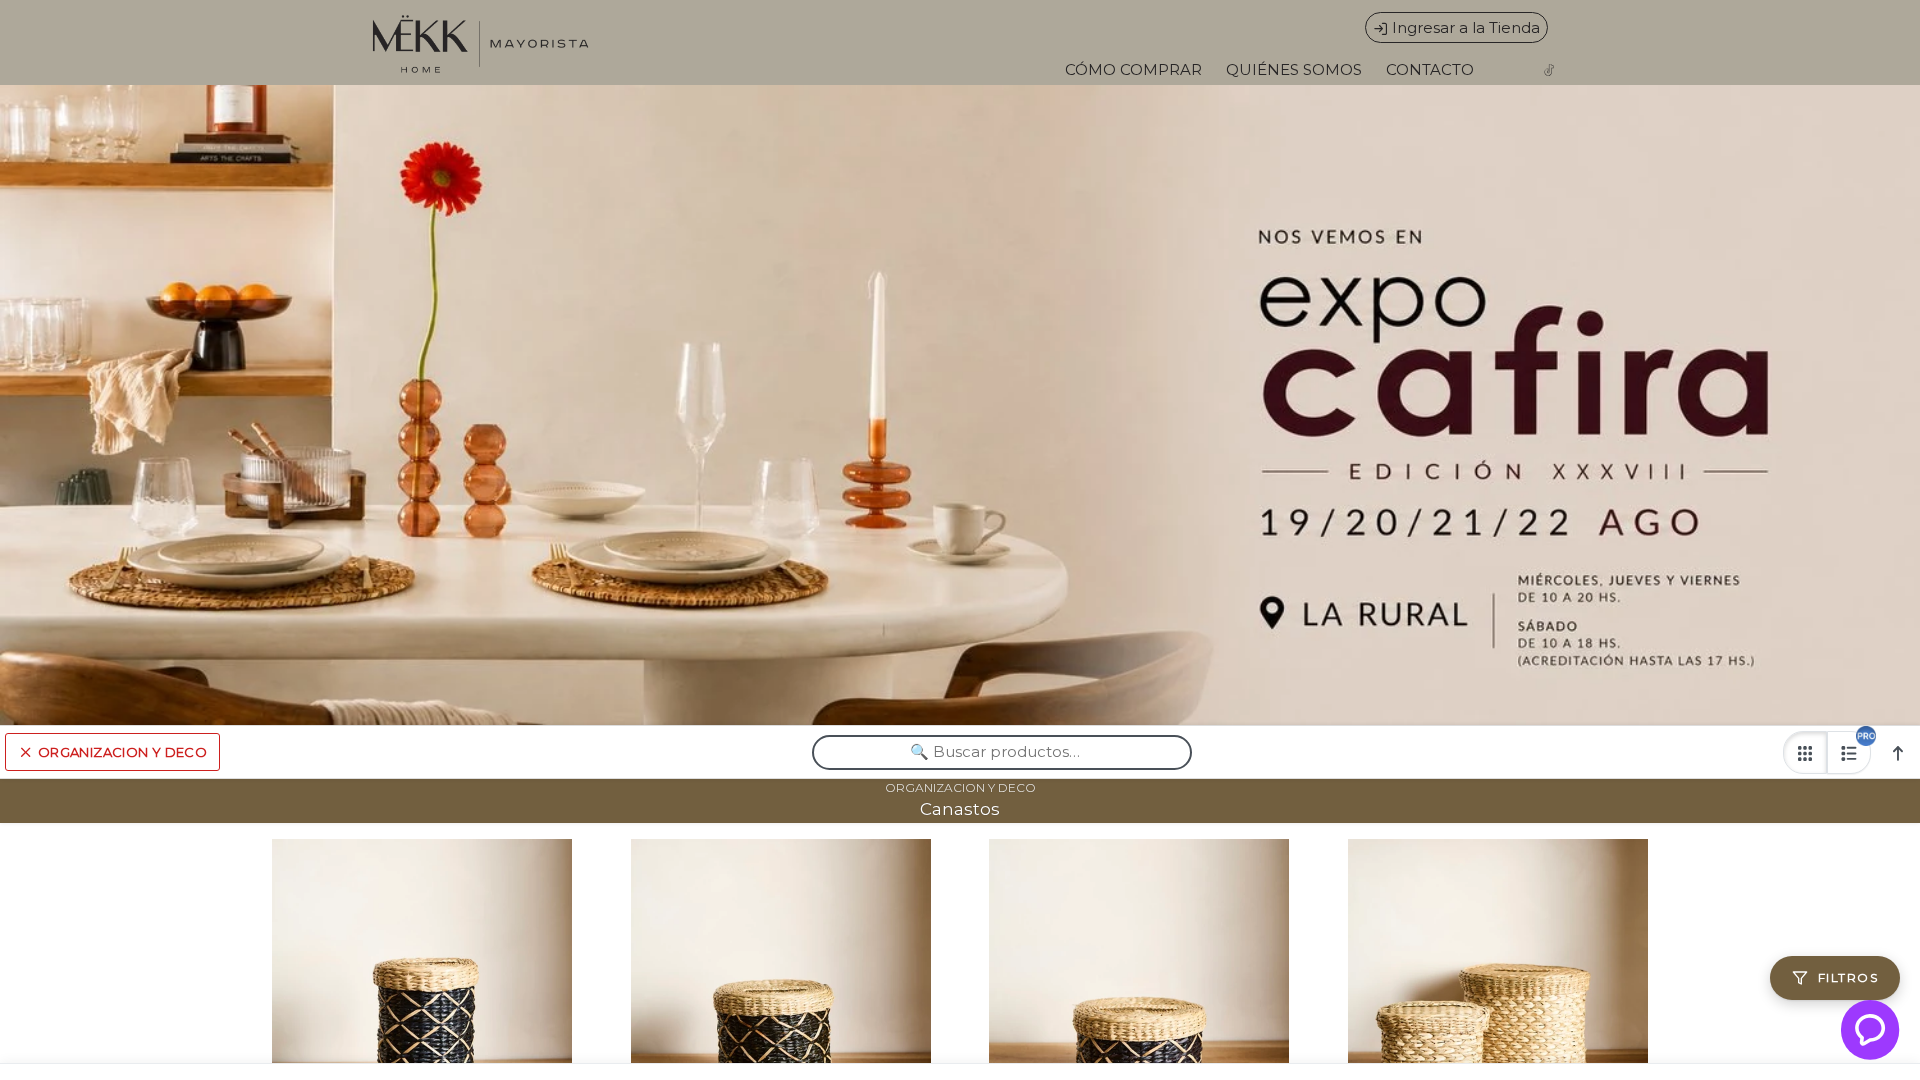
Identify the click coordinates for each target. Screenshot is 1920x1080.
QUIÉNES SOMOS (1294, 69)
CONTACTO (1430, 69)
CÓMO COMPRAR (1133, 69)
